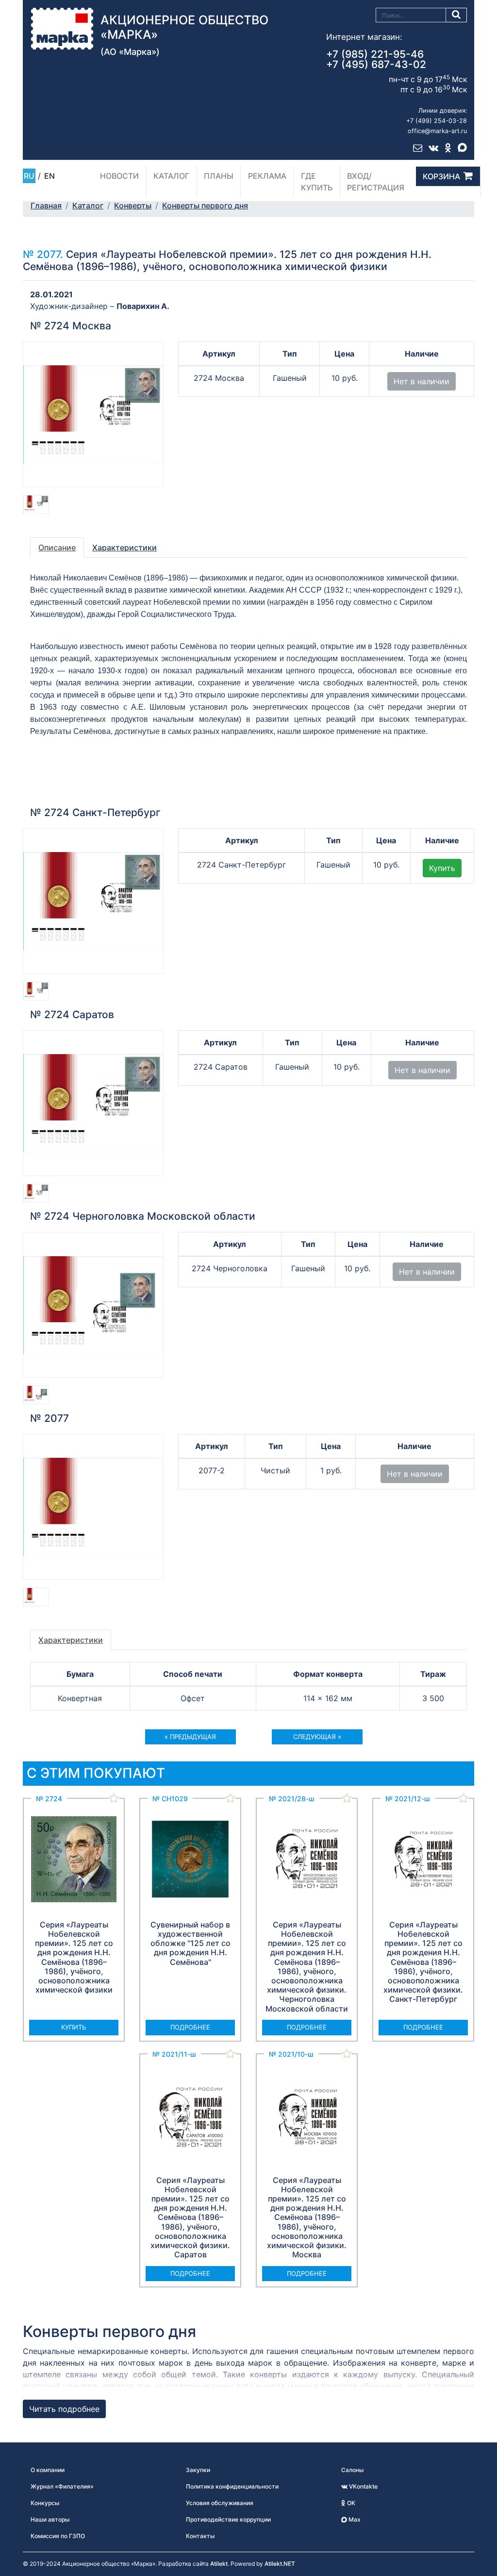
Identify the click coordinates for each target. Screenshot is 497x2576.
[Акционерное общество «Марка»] (62, 28)
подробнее (190, 2027)
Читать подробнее (64, 2409)
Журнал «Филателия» (62, 2486)
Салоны (352, 2470)
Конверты (133, 205)
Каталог (171, 176)
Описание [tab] (57, 547)
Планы (219, 176)
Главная (46, 205)
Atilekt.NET (280, 2564)
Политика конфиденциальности (232, 2486)
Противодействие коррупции (228, 2519)
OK (350, 2503)
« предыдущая (190, 1737)
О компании (48, 2470)
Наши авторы (50, 2519)
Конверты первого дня (205, 205)
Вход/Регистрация (376, 182)
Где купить (317, 182)
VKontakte (363, 2486)
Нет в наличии (422, 381)
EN (50, 176)
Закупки (198, 2470)
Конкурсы (45, 2503)
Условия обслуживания (220, 2503)
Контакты (200, 2536)
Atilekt (219, 2564)
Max (354, 2519)
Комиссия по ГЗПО (58, 2536)
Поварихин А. (143, 306)
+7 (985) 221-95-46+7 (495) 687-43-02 (376, 59)
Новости (119, 176)
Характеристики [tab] (124, 547)
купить (74, 2027)
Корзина (441, 176)
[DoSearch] (456, 15)
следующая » (317, 1737)
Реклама (267, 176)
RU (29, 176)
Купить (442, 868)
